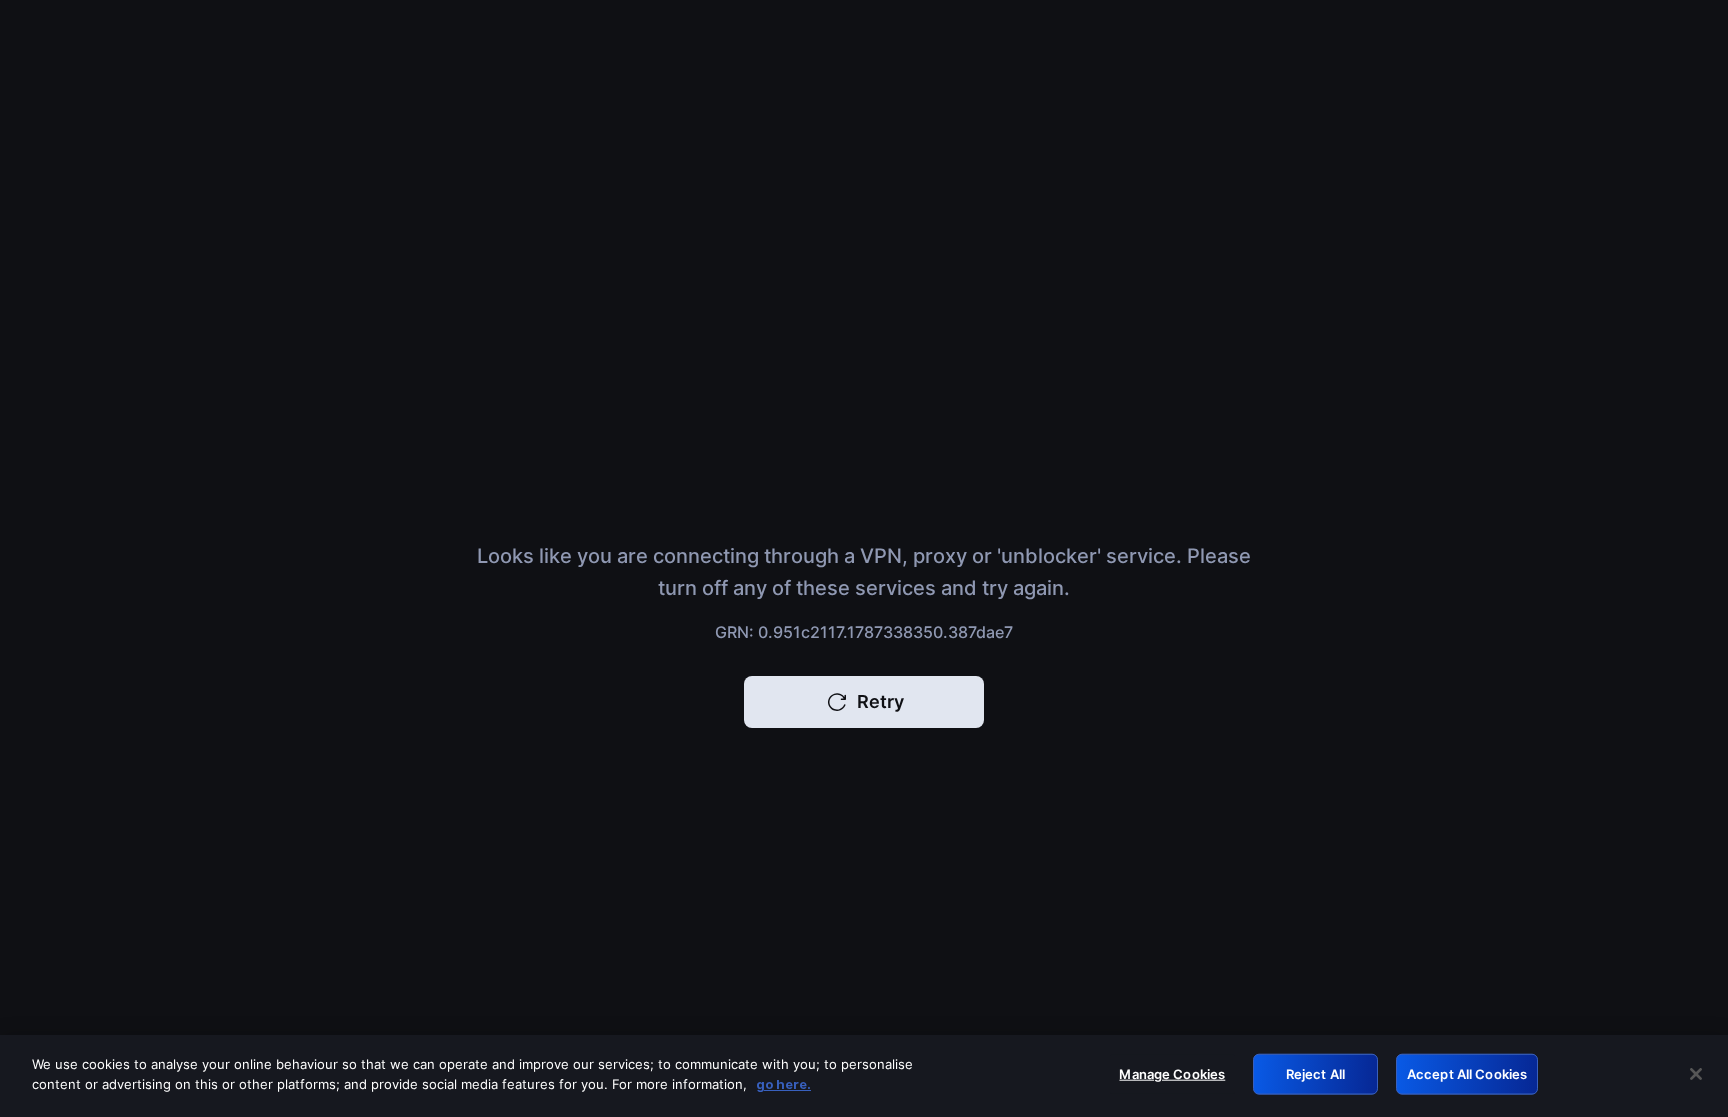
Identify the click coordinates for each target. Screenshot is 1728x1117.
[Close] (1696, 1074)
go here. (783, 1083)
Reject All (1315, 1074)
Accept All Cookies (1467, 1074)
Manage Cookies (1172, 1074)
